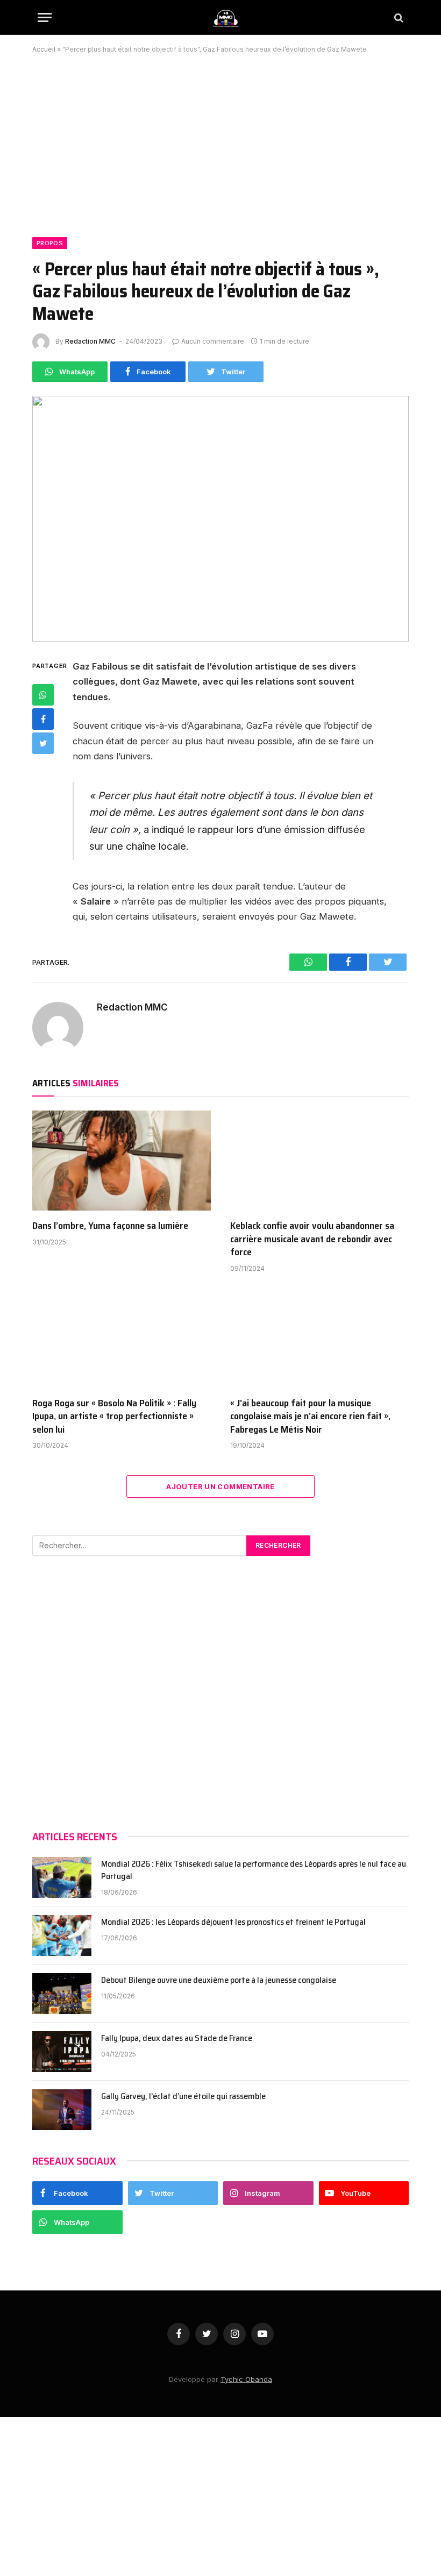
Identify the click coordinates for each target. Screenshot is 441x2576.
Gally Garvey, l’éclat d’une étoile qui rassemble (183, 2097)
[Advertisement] (220, 139)
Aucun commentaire (213, 341)
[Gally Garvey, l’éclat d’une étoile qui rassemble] (62, 2110)
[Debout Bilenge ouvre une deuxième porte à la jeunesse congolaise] (62, 1994)
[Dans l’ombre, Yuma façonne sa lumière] (122, 1161)
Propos (50, 243)
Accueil (44, 49)
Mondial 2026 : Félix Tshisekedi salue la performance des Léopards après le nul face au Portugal (254, 1870)
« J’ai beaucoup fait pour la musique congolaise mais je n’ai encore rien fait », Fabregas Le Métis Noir (310, 1416)
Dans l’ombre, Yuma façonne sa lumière (110, 1226)
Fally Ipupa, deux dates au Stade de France (177, 2038)
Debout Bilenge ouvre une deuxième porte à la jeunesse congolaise (219, 1980)
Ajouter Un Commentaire (220, 1486)
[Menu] (45, 17)
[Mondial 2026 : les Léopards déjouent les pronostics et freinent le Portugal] (62, 1935)
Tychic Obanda (246, 2379)
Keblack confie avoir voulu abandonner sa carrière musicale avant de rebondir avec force (312, 1239)
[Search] (398, 17)
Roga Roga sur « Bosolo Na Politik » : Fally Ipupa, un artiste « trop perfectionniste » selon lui (114, 1416)
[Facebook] (43, 719)
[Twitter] (43, 743)
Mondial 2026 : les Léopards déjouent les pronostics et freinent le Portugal (233, 1922)
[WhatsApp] (43, 695)
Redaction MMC (90, 341)
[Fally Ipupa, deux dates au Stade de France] (62, 2052)
